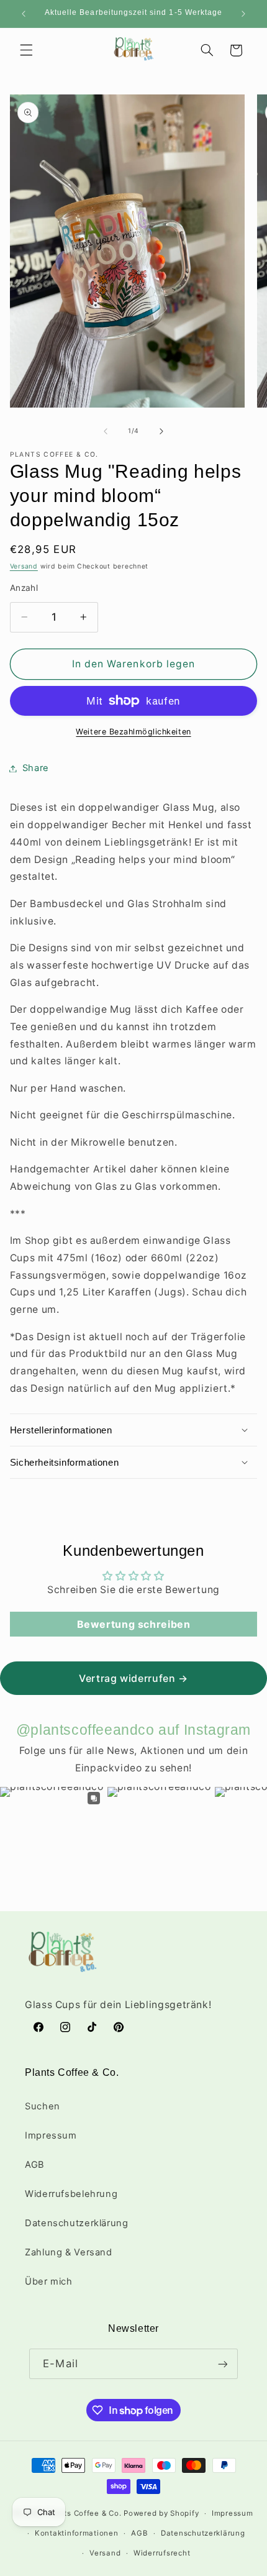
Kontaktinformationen (77, 2533)
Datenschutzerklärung (77, 2223)
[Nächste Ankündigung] (243, 14)
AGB (35, 2165)
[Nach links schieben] (106, 431)
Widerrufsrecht (162, 2553)
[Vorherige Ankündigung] (24, 14)
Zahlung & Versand (69, 2252)
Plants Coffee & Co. (84, 2513)
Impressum (51, 2135)
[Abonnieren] (222, 2364)
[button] (26, 50)
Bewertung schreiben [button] (134, 1624)
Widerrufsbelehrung (71, 2194)
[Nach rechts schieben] (161, 431)
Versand (24, 566)
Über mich (49, 2281)
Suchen (43, 2106)
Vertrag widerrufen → (133, 1678)
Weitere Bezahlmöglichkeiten (133, 732)
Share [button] (36, 768)
